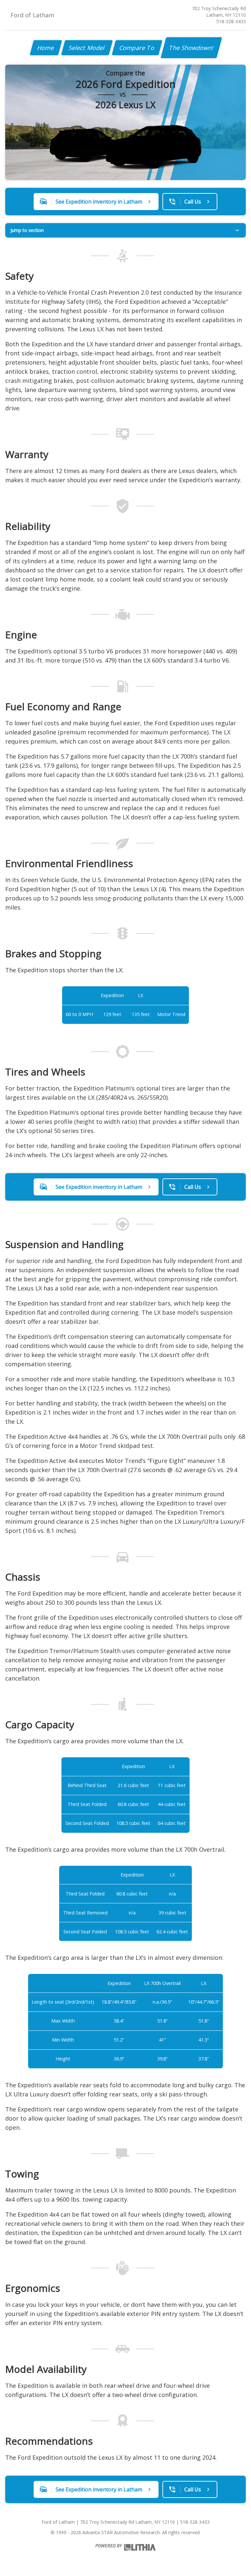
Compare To (137, 48)
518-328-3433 (231, 21)
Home (46, 48)
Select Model (87, 48)
